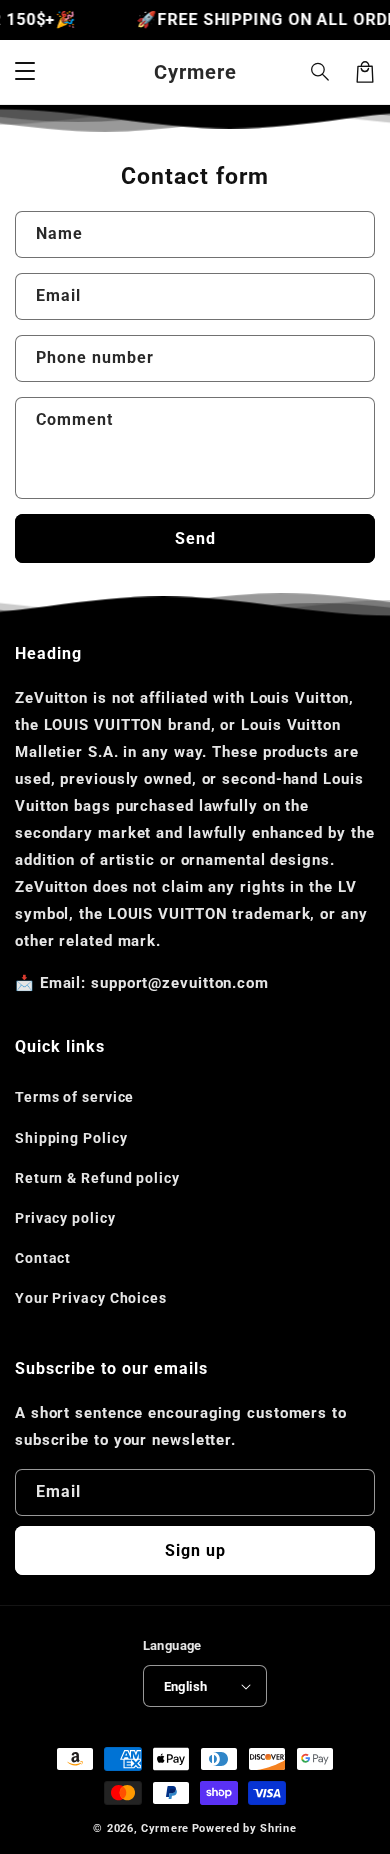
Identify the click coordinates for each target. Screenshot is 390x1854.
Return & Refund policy (97, 1178)
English (186, 1686)
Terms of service (74, 1097)
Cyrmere (165, 1828)
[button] (321, 72)
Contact (43, 1258)
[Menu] (25, 72)
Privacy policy (65, 1218)
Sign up (195, 1550)
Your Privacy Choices (91, 1298)
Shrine (278, 1828)
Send (195, 538)
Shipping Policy (71, 1138)
